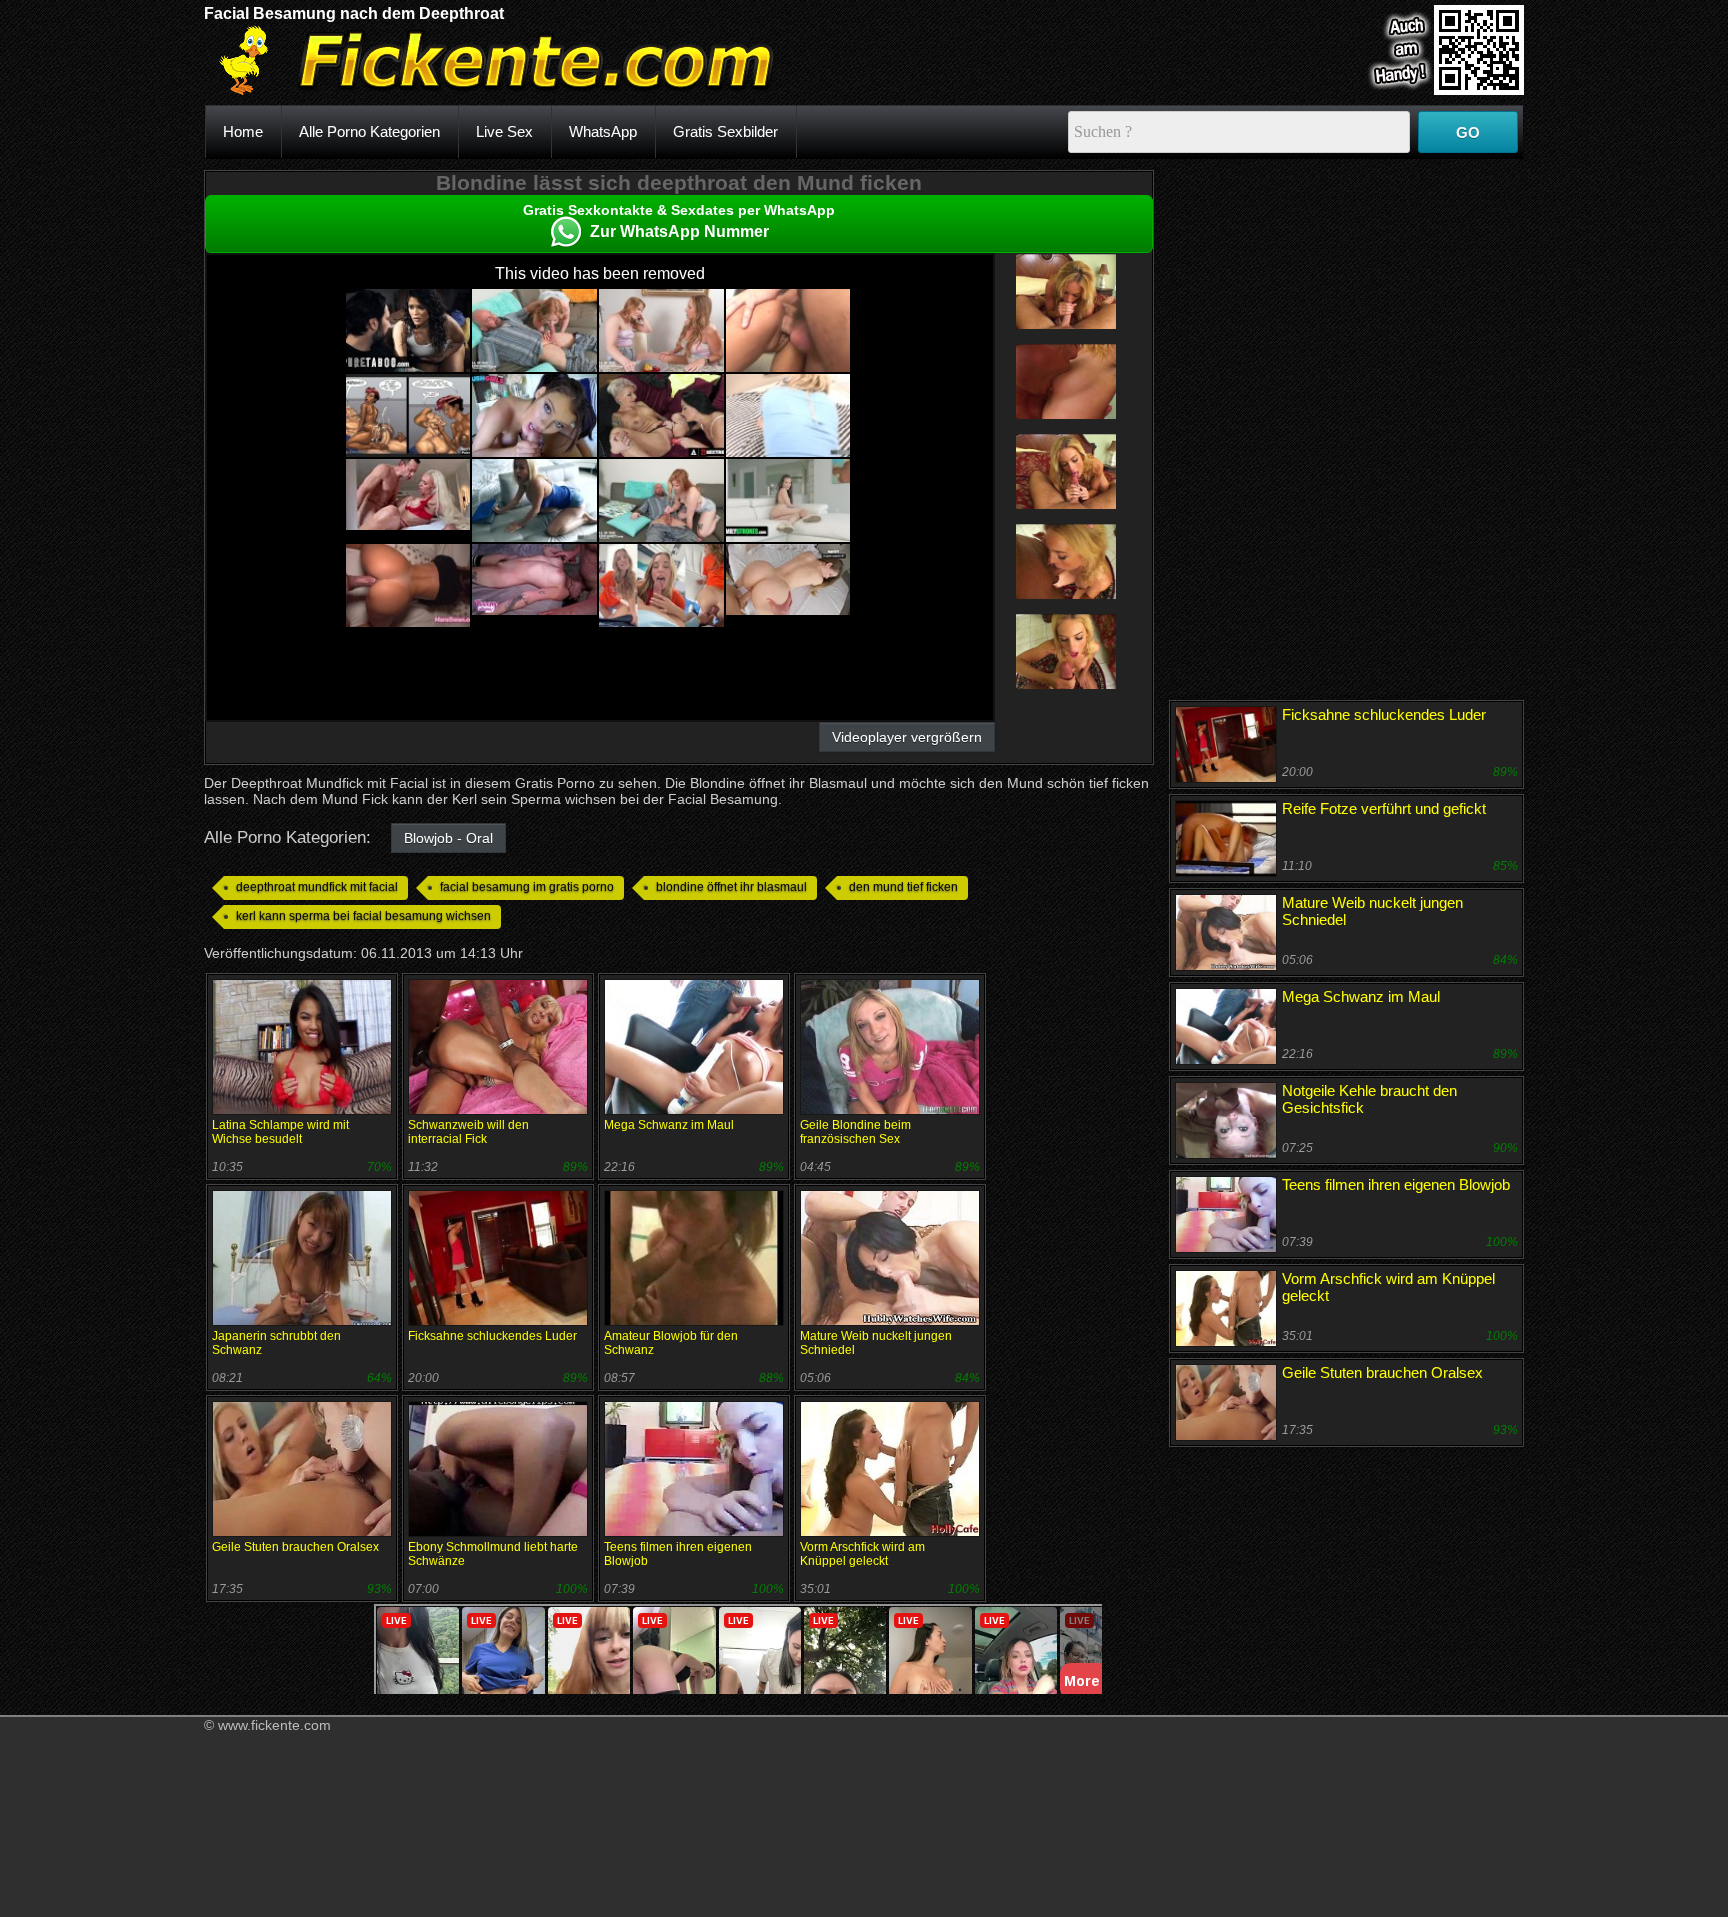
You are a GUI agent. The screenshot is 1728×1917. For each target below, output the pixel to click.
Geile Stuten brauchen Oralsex (295, 1547)
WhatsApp (603, 131)
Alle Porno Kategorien (369, 131)
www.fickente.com (274, 1725)
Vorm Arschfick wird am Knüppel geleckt (862, 1554)
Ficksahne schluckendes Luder (492, 1336)
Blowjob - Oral (448, 838)
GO (1468, 132)
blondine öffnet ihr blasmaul (731, 887)
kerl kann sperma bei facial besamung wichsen (363, 916)
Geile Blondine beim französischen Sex (855, 1132)
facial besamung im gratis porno (527, 887)
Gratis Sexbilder (725, 131)
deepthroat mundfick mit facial (317, 887)
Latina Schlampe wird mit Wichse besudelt (280, 1132)
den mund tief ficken (903, 887)
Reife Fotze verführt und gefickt (1384, 808)
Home (243, 131)
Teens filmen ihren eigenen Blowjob (1396, 1184)
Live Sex (504, 131)
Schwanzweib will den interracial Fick (468, 1132)
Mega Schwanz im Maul (669, 1125)
